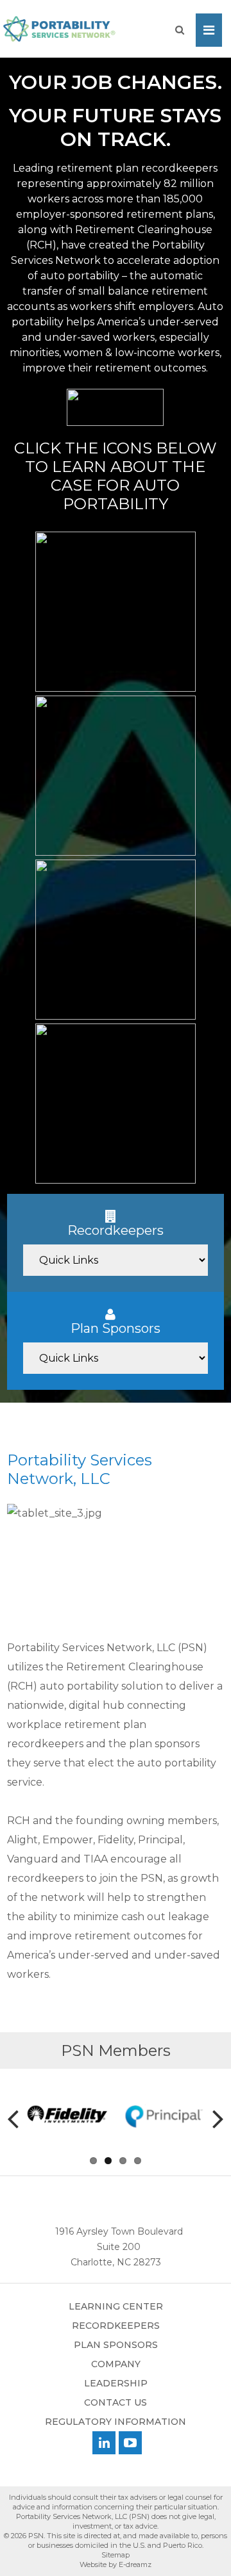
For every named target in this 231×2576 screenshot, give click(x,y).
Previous (20, 2122)
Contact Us (116, 2402)
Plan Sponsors (116, 2345)
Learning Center (116, 2306)
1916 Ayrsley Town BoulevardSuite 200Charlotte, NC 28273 (119, 2247)
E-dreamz (135, 2564)
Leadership (116, 2383)
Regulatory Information (116, 2422)
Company (116, 2364)
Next (211, 2122)
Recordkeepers (116, 2326)
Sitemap (116, 2555)
